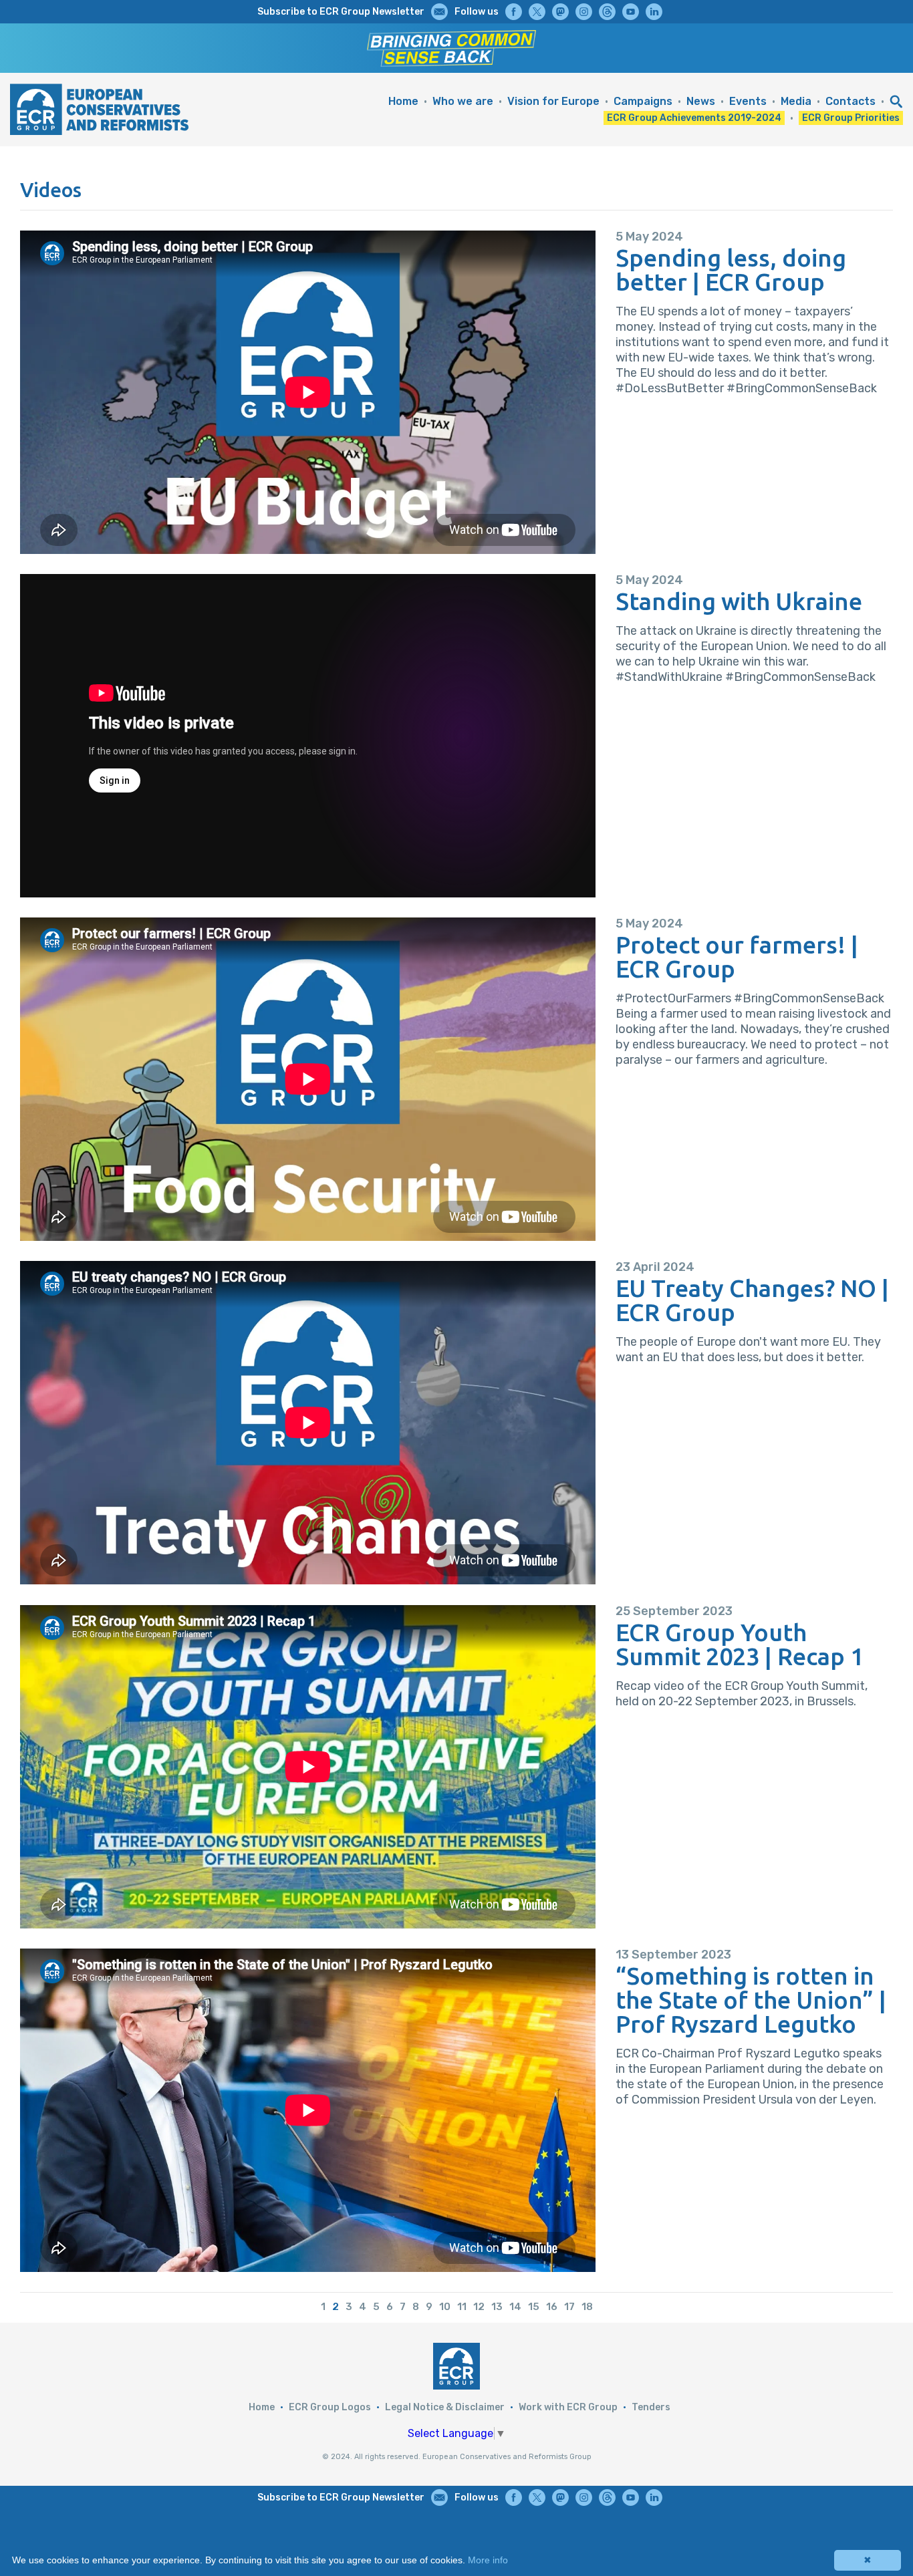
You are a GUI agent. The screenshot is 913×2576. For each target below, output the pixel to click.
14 (515, 2307)
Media (796, 101)
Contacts (851, 101)
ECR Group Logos (330, 2407)
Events (748, 101)
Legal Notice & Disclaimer (445, 2407)
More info (488, 2560)
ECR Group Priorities (851, 118)
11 (462, 2307)
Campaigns (643, 101)
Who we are (463, 101)
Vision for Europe (553, 101)
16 (552, 2307)
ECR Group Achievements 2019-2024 (694, 118)
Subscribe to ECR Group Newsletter (341, 12)
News (701, 101)
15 (534, 2307)
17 (569, 2307)
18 (587, 2307)
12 (479, 2307)
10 (445, 2307)
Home (403, 101)
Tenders (651, 2407)
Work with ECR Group (568, 2407)
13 (497, 2307)
